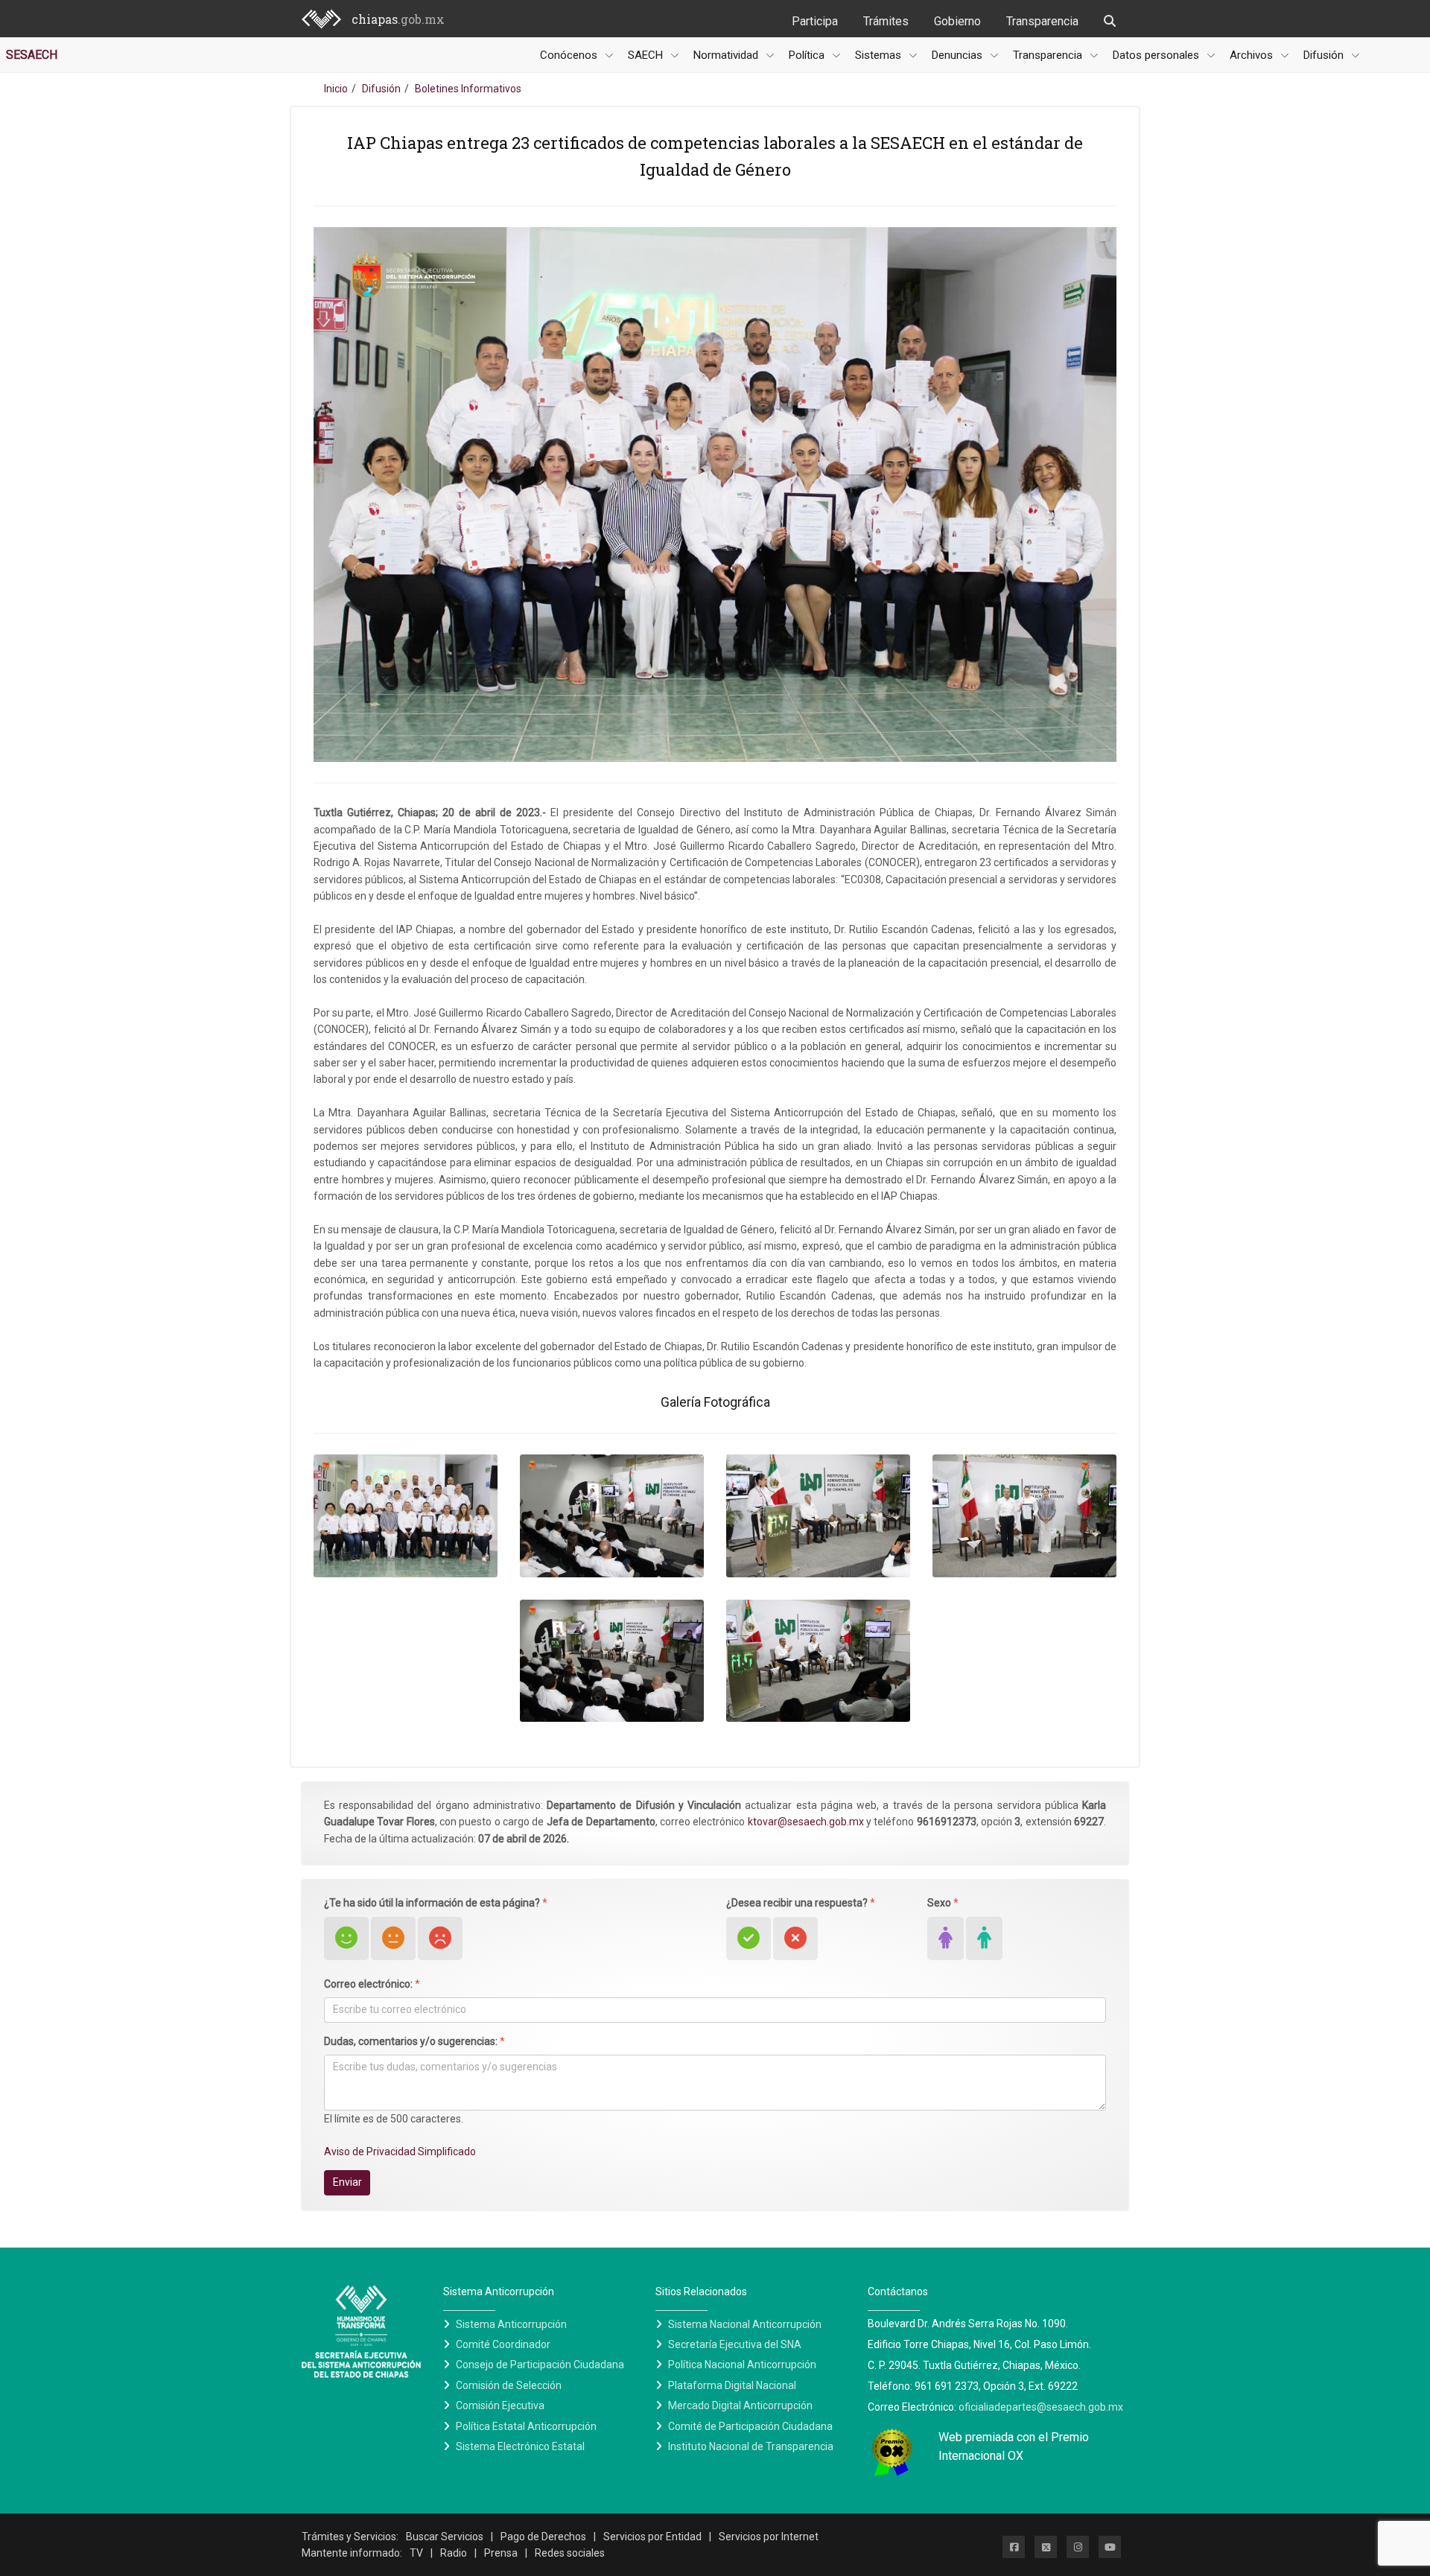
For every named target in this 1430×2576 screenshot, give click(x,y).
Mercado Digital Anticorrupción (740, 2405)
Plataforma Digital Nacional (732, 2385)
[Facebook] (1014, 2547)
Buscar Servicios (445, 2537)
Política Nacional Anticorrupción (742, 2364)
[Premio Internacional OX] (892, 2451)
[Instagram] (1078, 2547)
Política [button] (808, 55)
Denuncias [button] (959, 55)
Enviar (347, 2182)
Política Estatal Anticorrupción (526, 2426)
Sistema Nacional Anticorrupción (745, 2324)
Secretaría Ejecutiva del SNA (735, 2344)
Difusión (381, 89)
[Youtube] (1110, 2547)
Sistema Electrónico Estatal (520, 2446)
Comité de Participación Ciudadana (750, 2426)
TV (416, 2553)
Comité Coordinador (503, 2344)
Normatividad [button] (727, 55)
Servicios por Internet (769, 2537)
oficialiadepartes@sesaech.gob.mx (1041, 2407)
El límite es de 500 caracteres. (394, 2119)
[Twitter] (1046, 2547)
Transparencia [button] (1049, 55)
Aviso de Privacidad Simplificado (400, 2152)
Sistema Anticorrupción (511, 2324)
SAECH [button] (647, 55)
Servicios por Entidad (652, 2537)
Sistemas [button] (880, 55)
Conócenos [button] (570, 55)
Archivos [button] (1253, 55)
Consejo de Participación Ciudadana (540, 2364)
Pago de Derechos (543, 2537)
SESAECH (32, 55)
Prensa (501, 2553)
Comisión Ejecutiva (500, 2405)
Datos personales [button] (1157, 55)
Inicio (336, 89)
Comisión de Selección (509, 2385)
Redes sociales (570, 2553)
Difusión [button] (1325, 55)
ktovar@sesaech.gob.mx (806, 1822)
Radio (454, 2553)
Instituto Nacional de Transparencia (751, 2446)
